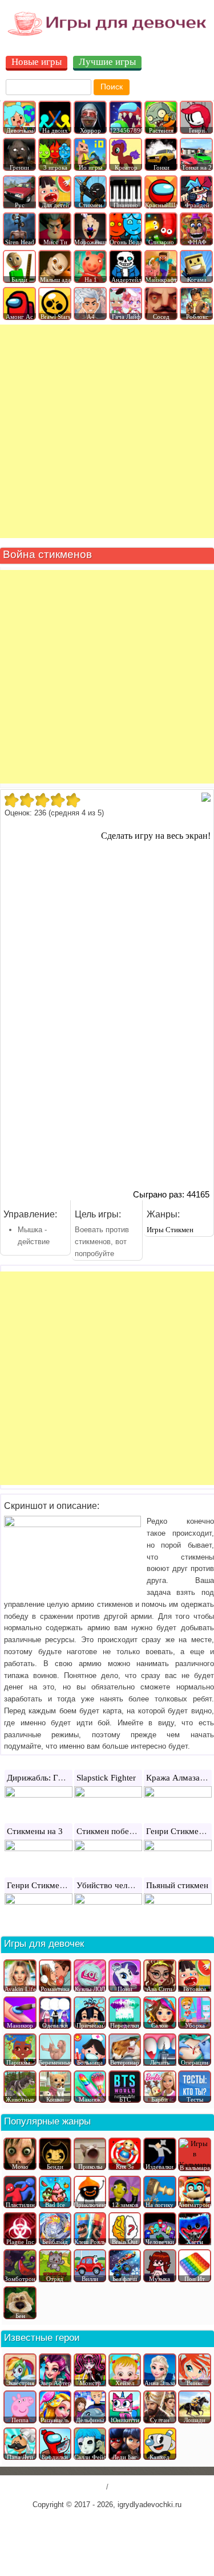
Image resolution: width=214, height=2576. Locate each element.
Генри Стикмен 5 (178, 1831)
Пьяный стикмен (177, 1885)
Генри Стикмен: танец (48, 1885)
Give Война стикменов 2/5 (27, 800)
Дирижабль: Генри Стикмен (58, 1778)
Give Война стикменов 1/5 (11, 800)
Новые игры (37, 62)
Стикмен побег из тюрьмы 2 (129, 1831)
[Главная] (107, 35)
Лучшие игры (107, 62)
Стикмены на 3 (35, 1831)
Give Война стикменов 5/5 (73, 800)
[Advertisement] (107, 431)
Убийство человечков (116, 1885)
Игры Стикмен (170, 1230)
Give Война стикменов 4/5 (57, 800)
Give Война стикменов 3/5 (42, 800)
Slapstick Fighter (106, 1778)
